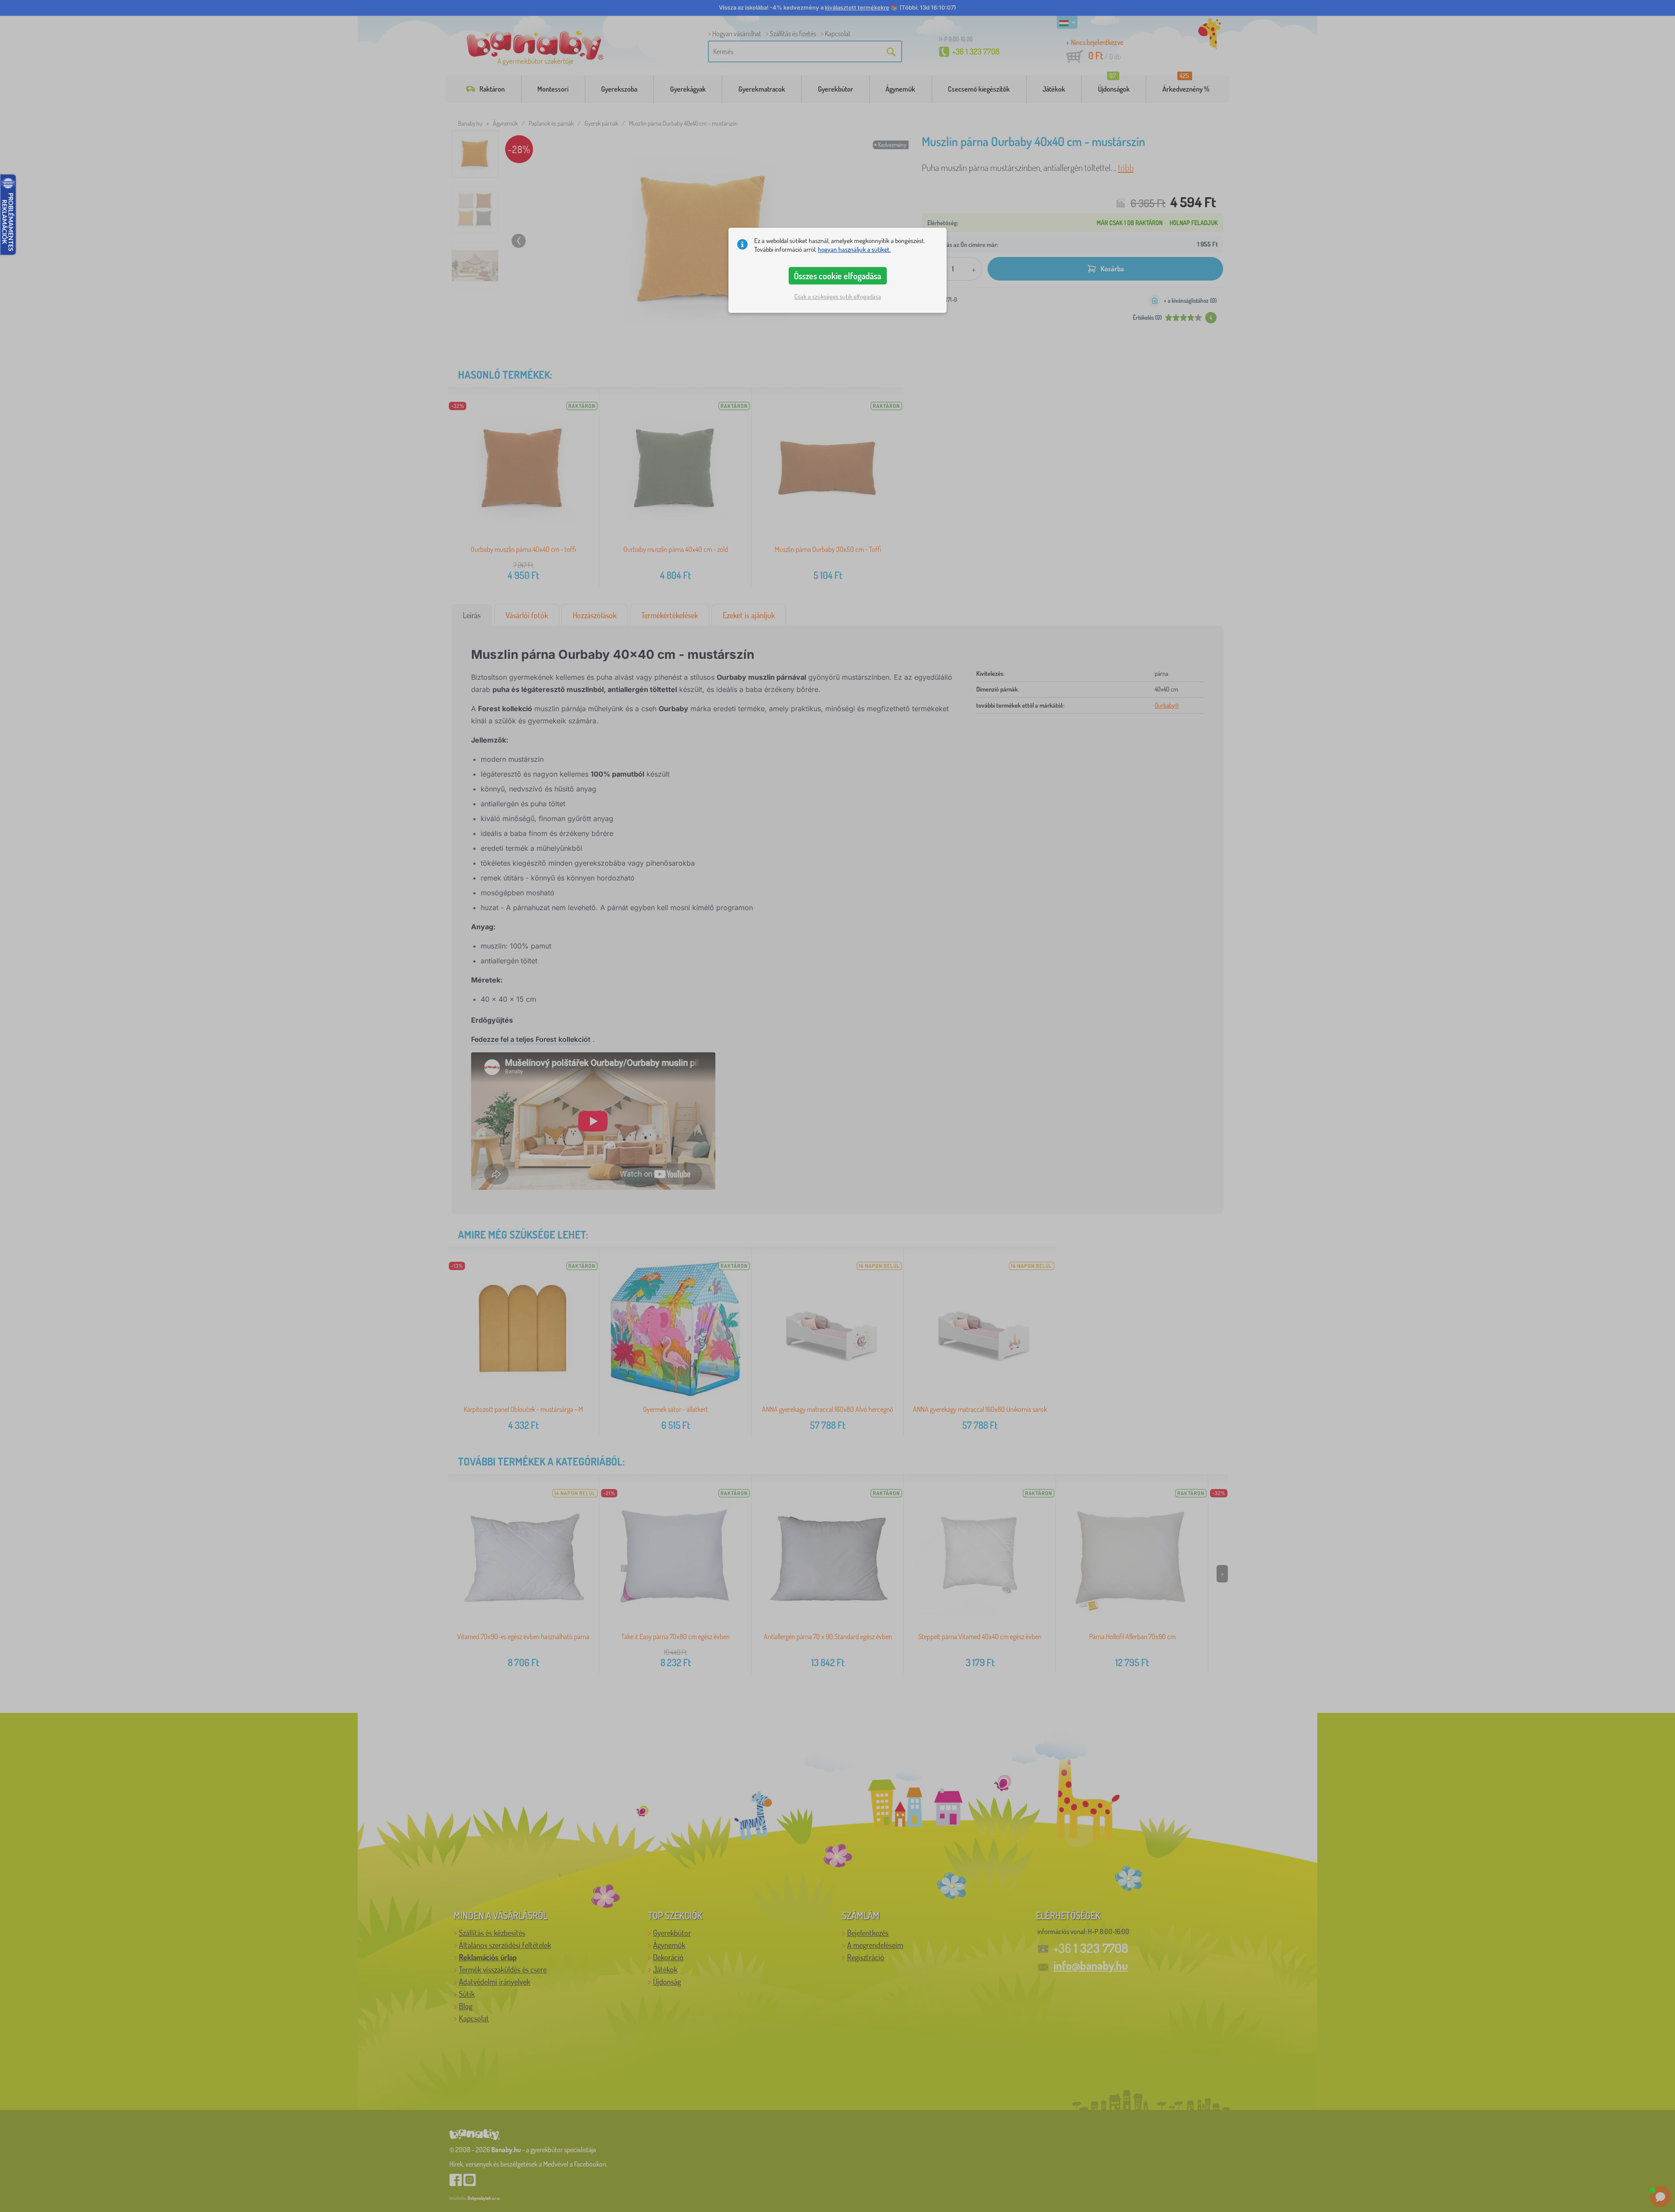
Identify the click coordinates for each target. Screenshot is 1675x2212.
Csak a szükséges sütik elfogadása (838, 296)
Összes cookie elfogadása (837, 276)
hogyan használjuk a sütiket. (854, 249)
